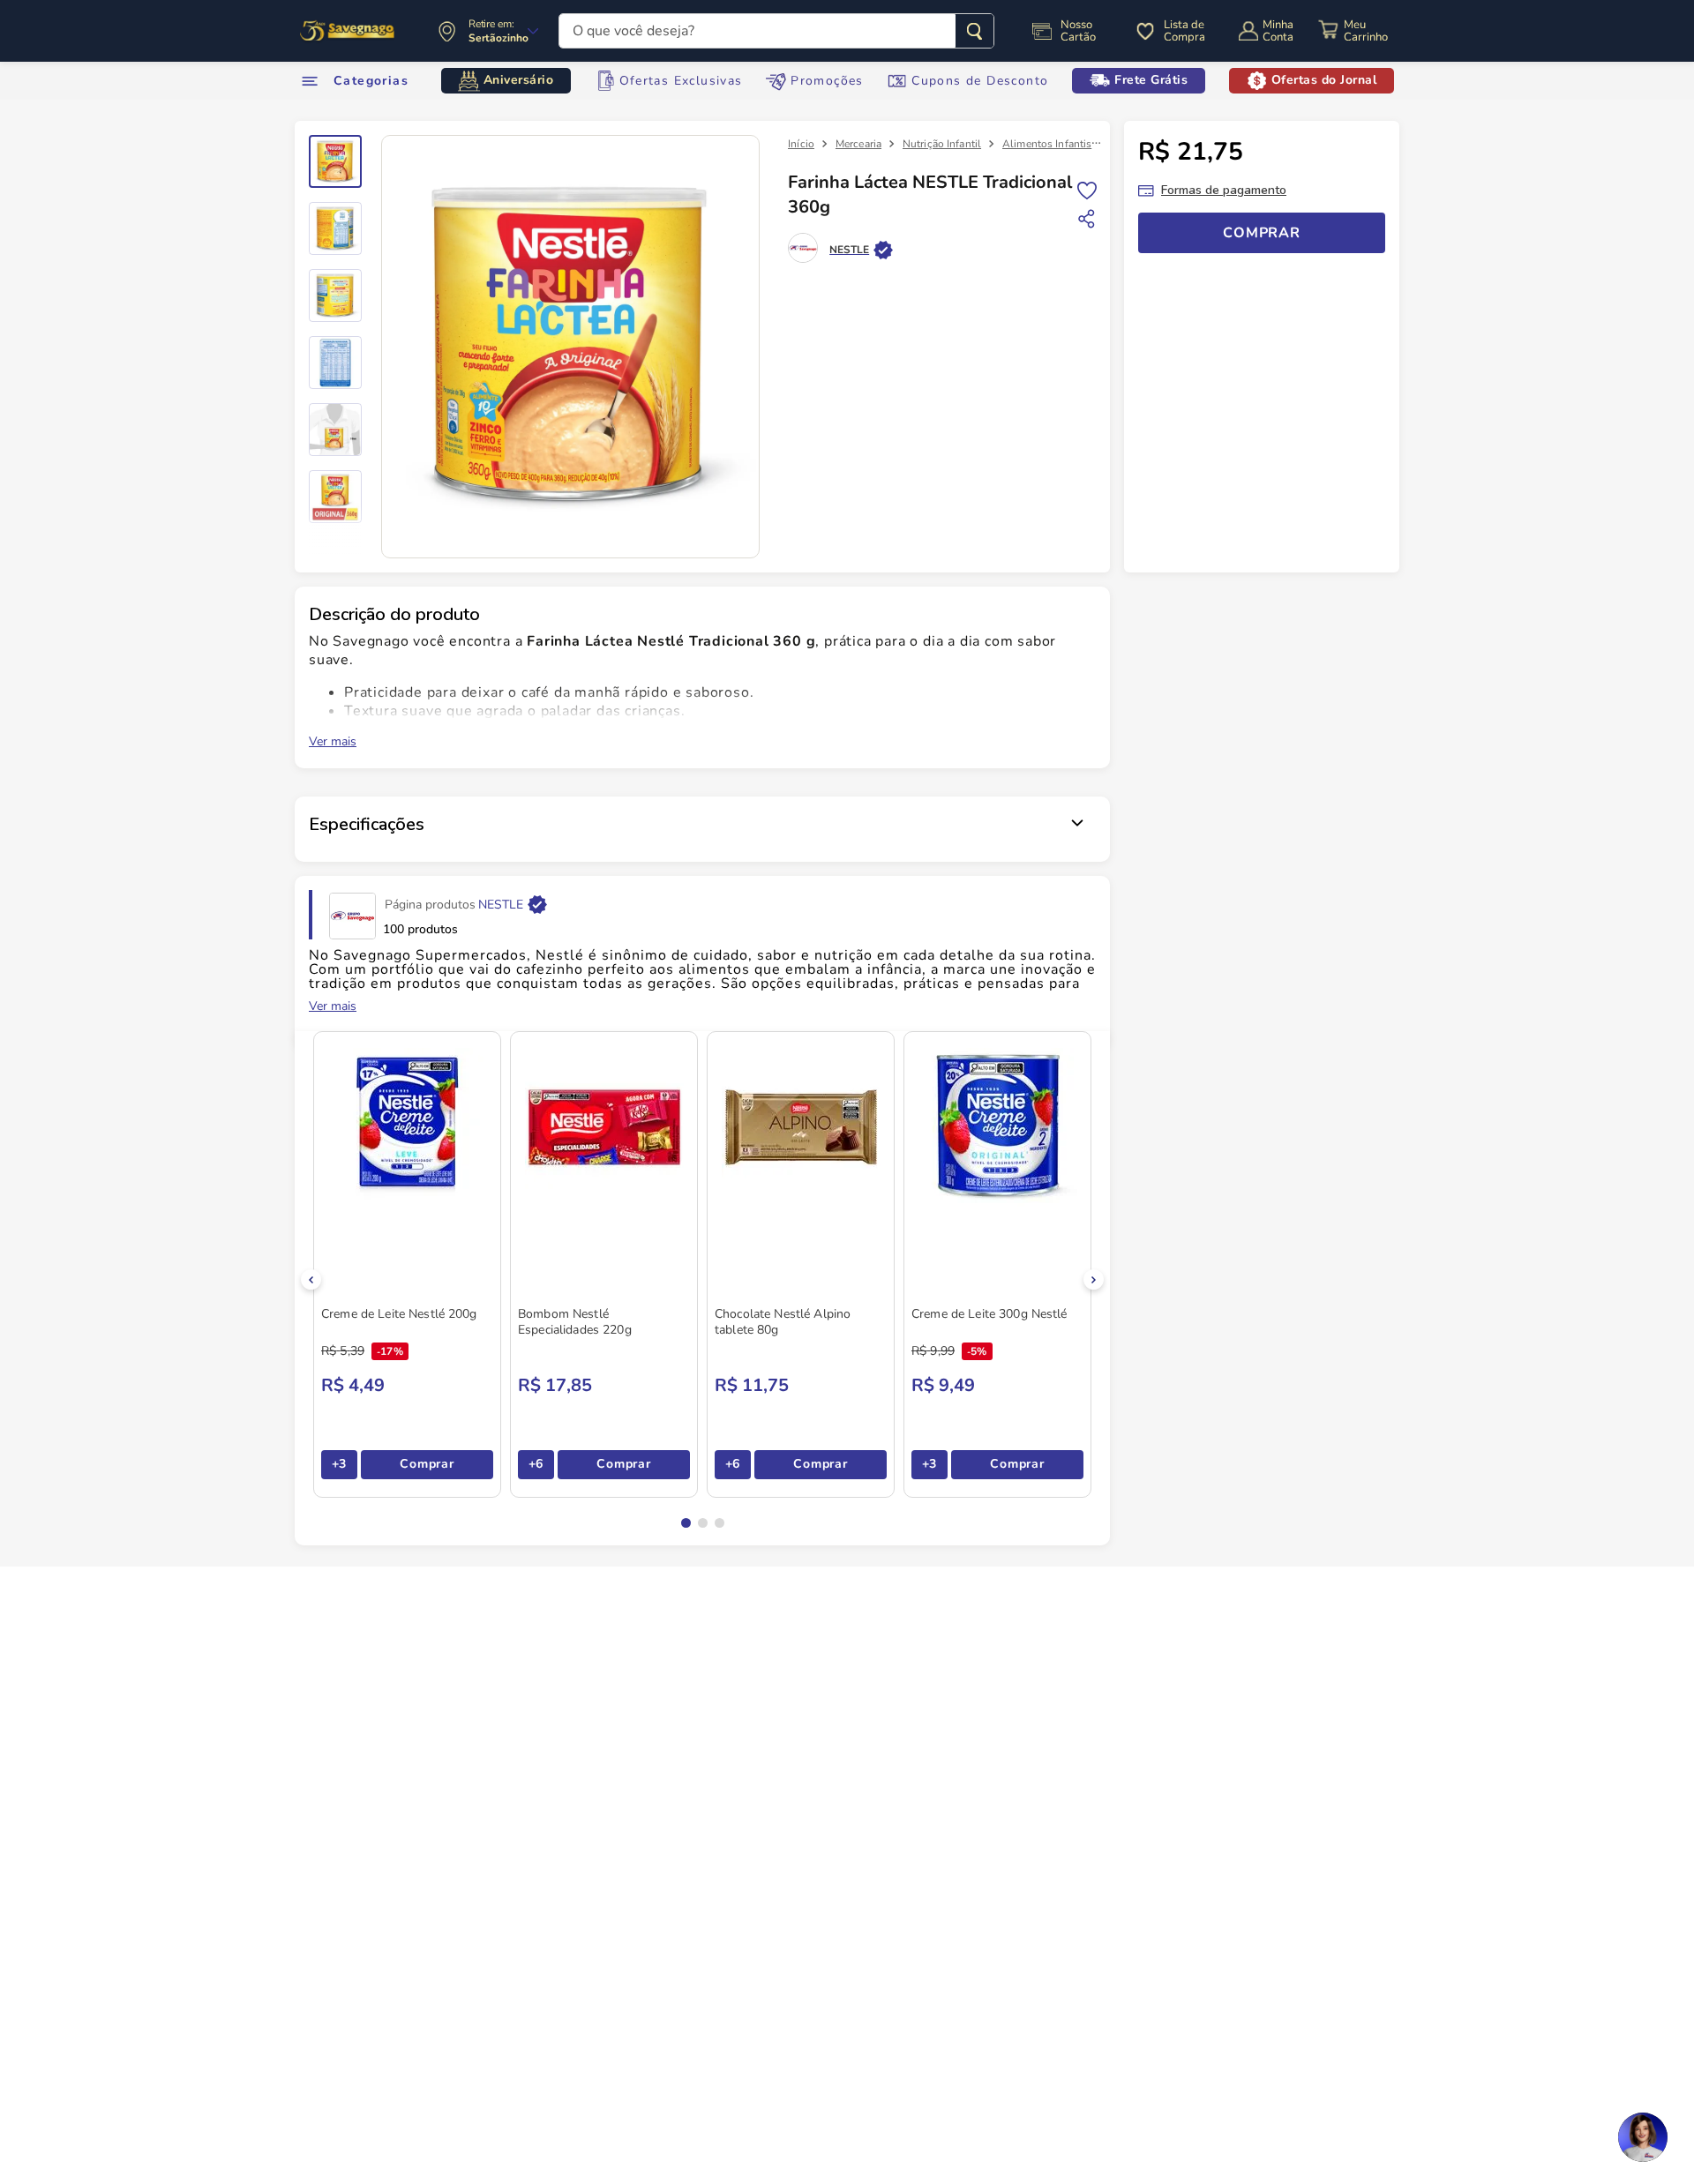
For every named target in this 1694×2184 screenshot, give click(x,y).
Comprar (427, 1464)
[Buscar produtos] (974, 31)
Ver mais (333, 742)
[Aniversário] (348, 31)
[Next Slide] (1094, 1279)
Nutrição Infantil (942, 144)
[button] (686, 1523)
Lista (1087, 189)
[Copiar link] (1087, 219)
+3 (339, 1464)
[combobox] (776, 31)
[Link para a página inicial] (801, 144)
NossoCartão (1078, 31)
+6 (536, 1464)
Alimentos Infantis (1047, 144)
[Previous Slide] (311, 1279)
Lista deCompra (1184, 31)
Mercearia (858, 144)
